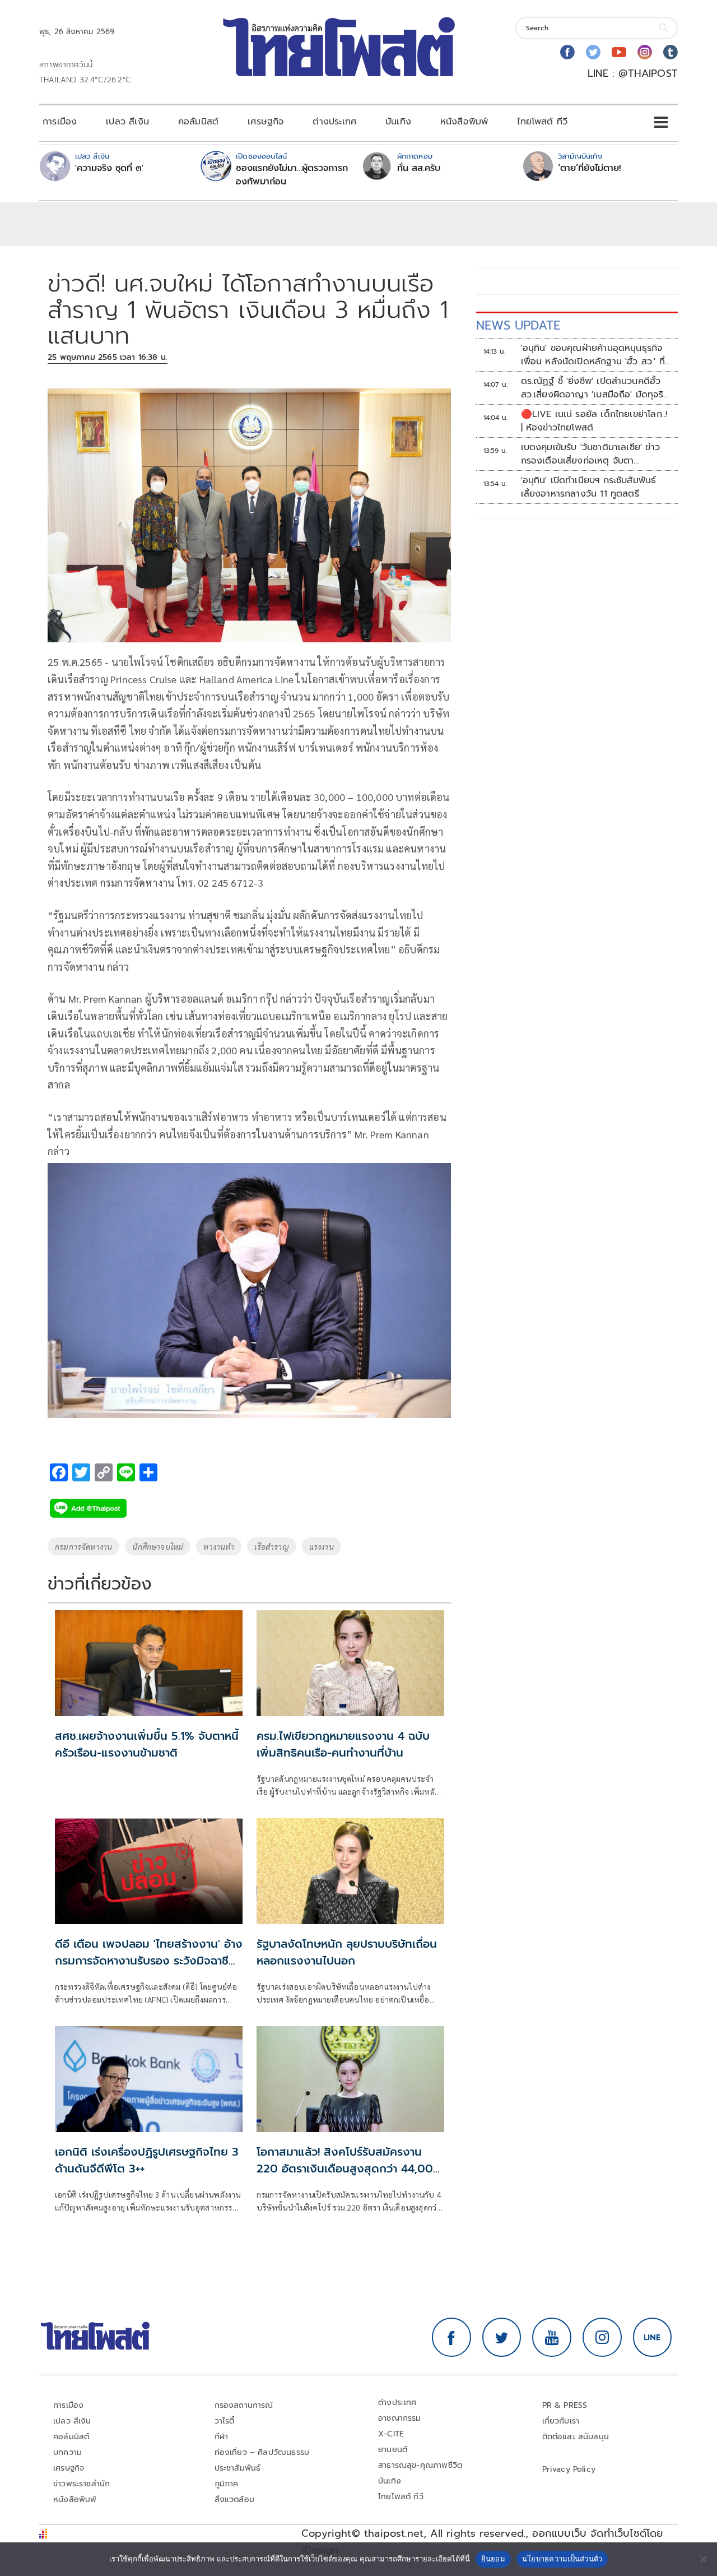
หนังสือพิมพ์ (464, 122)
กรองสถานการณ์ (244, 2405)
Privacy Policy (569, 2469)
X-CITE (391, 2434)
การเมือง (60, 122)
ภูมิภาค (227, 2484)
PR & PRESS (565, 2405)
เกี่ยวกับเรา (561, 2421)
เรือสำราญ (271, 1546)
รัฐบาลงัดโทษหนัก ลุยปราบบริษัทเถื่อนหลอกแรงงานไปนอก (347, 1952)
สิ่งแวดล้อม (234, 2499)
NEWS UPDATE (518, 325)
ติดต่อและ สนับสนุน (576, 2437)
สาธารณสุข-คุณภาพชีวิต (420, 2465)
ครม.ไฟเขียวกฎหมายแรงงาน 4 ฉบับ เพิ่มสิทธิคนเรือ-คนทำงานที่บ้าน (343, 1744)
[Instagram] (645, 52)
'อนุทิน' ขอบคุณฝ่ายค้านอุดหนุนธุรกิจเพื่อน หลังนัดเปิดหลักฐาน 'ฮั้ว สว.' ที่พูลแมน (593, 355)
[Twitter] (593, 52)
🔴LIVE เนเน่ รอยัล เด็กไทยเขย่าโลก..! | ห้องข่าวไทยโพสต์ (594, 421)
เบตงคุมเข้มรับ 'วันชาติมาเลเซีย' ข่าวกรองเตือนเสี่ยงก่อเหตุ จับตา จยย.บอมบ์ (590, 454)
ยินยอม (493, 2559)
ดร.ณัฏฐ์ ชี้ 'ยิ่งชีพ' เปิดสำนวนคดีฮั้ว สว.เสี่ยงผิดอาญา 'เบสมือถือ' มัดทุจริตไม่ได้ (595, 388)
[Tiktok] (671, 52)
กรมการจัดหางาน (83, 1546)
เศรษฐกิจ (266, 122)
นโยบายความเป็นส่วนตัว (562, 2559)
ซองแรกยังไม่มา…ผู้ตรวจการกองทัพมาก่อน (292, 175)
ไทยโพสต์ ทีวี (542, 122)
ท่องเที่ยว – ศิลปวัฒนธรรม (262, 2452)
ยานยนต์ (393, 2450)
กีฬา (222, 2437)
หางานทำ (219, 1546)
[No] (703, 2559)
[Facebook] (567, 52)
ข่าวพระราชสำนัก (82, 2484)
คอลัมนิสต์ (198, 122)
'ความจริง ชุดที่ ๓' (109, 168)
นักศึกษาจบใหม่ (158, 1546)
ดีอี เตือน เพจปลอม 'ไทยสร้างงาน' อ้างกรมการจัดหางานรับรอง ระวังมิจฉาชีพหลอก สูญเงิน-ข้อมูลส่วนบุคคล (149, 1961)
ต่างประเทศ (334, 122)
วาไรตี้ (225, 2421)
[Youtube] (619, 52)
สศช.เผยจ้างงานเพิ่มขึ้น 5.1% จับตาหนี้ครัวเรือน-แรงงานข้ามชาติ (147, 1744)
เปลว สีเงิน (127, 122)
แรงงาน (322, 1546)
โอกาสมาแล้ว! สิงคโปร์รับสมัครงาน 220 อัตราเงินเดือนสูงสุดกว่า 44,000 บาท (349, 2169)
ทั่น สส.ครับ (419, 168)
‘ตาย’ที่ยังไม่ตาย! (590, 168)
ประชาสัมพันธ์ (238, 2468)
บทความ (67, 2452)
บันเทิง (398, 122)
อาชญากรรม (400, 2418)
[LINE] (653, 2337)
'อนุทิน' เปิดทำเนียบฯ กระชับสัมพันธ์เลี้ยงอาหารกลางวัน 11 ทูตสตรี (589, 487)
